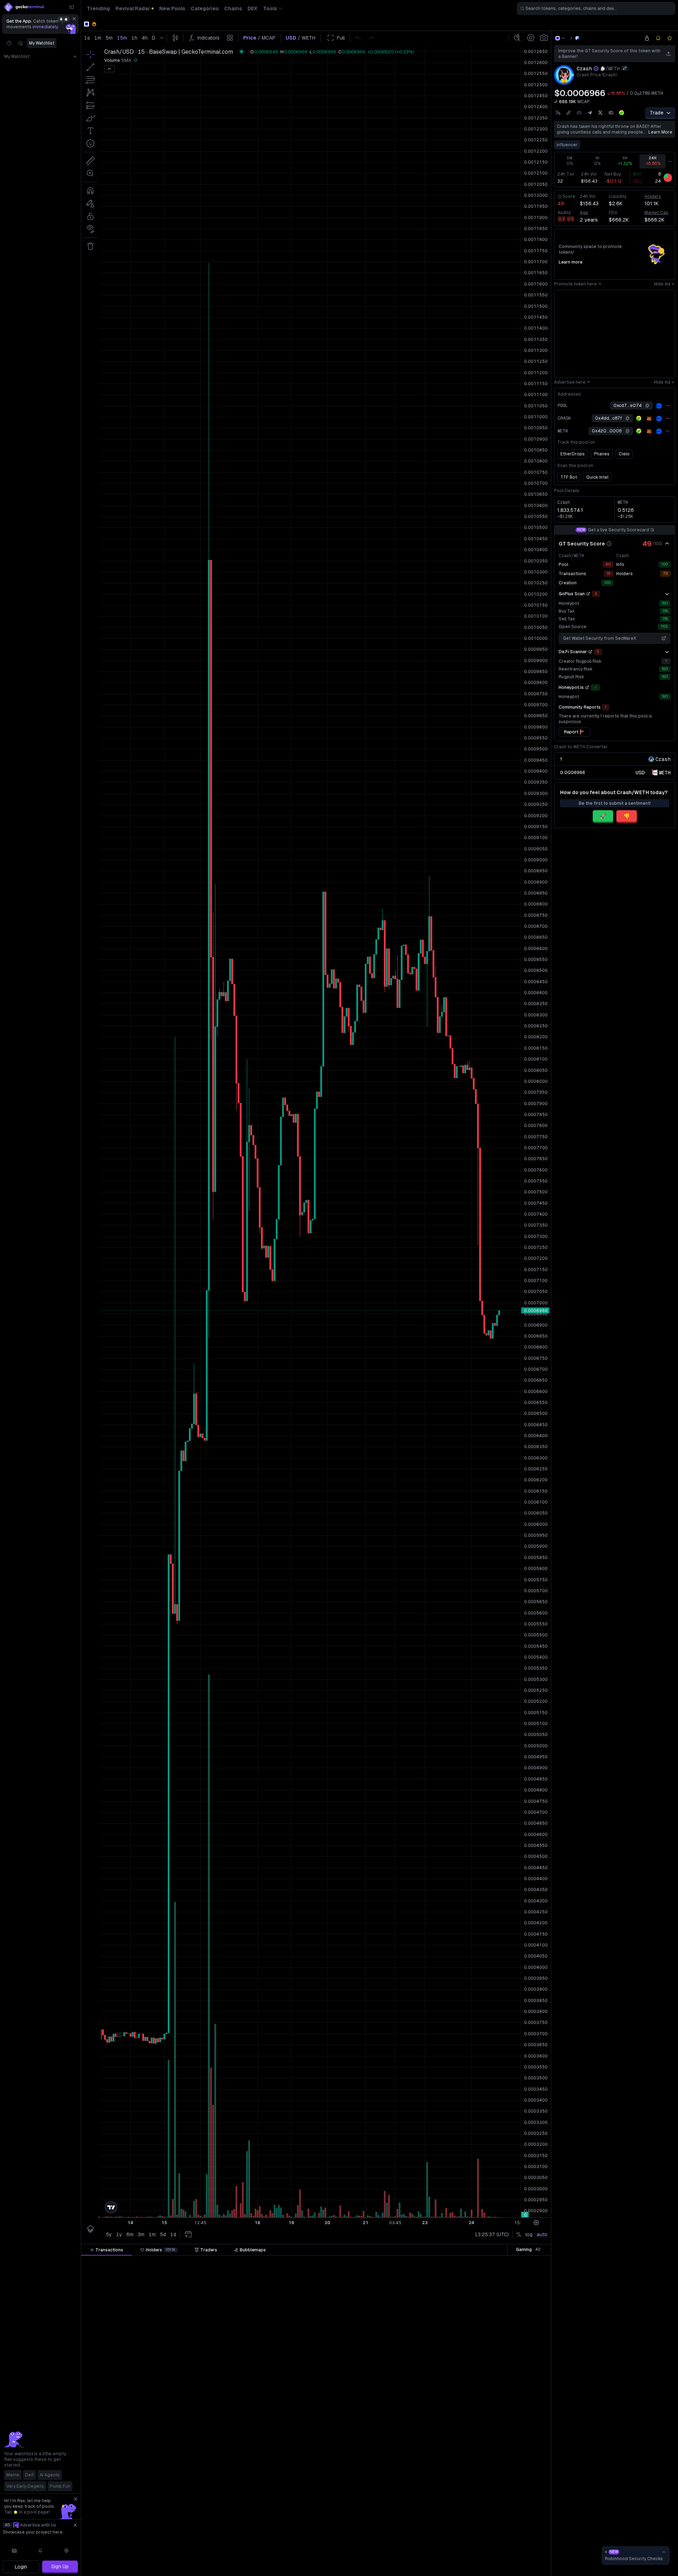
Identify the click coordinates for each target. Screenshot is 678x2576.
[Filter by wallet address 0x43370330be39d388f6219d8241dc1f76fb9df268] (503, 2571)
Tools (270, 8)
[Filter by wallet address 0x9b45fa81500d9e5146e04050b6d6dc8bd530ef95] (503, 2316)
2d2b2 (491, 2329)
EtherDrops (573, 454)
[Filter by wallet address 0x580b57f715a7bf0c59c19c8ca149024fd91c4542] (503, 2544)
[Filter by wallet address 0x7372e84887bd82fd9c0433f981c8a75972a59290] (503, 2423)
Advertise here (570, 382)
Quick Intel (597, 477)
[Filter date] (166, 2262)
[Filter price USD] (327, 2262)
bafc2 (492, 2289)
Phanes (602, 454)
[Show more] (667, 594)
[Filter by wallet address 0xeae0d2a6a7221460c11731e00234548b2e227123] (503, 2302)
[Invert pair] (625, 68)
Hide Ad (662, 284)
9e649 (491, 2396)
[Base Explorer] (659, 406)
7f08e (491, 2530)
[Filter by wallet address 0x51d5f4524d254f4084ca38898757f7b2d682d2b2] (503, 2329)
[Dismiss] (74, 19)
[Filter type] (210, 2262)
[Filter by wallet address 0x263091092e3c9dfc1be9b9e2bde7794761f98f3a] (503, 2463)
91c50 (491, 2410)
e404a (491, 2450)
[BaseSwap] (577, 38)
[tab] (106, 2250)
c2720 (491, 2383)
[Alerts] (41, 2551)
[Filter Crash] (379, 2262)
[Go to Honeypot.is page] (587, 687)
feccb (492, 2342)
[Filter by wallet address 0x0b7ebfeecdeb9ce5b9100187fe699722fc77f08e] (503, 2530)
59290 (491, 2423)
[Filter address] (503, 2262)
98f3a (492, 2463)
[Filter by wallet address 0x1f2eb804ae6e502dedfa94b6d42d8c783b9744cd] (503, 2477)
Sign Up (60, 2566)
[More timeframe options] (670, 161)
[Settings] (66, 2551)
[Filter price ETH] (269, 2262)
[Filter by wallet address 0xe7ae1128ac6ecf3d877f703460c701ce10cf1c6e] (503, 2504)
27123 (491, 2302)
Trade (657, 113)
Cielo (624, 454)
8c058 (491, 2436)
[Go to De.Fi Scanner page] (590, 652)
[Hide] (667, 544)
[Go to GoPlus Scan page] (588, 594)
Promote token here (575, 284)
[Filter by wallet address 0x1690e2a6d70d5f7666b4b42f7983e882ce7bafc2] (503, 2289)
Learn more (660, 132)
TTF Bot (569, 477)
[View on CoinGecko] (621, 113)
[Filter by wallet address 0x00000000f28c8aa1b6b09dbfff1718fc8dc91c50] (503, 2410)
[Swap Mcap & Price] (556, 102)
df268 (492, 2571)
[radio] (640, 772)
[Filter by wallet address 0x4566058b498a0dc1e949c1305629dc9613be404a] (503, 2450)
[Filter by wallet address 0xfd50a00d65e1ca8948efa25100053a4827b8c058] (503, 2436)
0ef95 (492, 2316)
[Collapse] (72, 7)
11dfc (492, 2369)
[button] (159, 2262)
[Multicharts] (14, 2551)
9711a (491, 2356)
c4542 (491, 2544)
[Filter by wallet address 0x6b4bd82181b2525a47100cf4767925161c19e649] (503, 2396)
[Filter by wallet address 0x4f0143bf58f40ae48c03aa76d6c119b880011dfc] (503, 2369)
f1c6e (492, 2504)
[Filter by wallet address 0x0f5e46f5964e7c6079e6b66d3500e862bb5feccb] (503, 2342)
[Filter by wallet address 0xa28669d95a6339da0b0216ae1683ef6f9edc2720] (503, 2383)
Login (21, 2567)
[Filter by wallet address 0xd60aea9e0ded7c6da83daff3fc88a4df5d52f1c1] (503, 2275)
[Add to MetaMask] (649, 419)
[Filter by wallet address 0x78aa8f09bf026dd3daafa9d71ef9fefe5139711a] (503, 2356)
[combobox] (596, 8)
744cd (491, 2477)
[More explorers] (668, 406)
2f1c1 (492, 2275)
